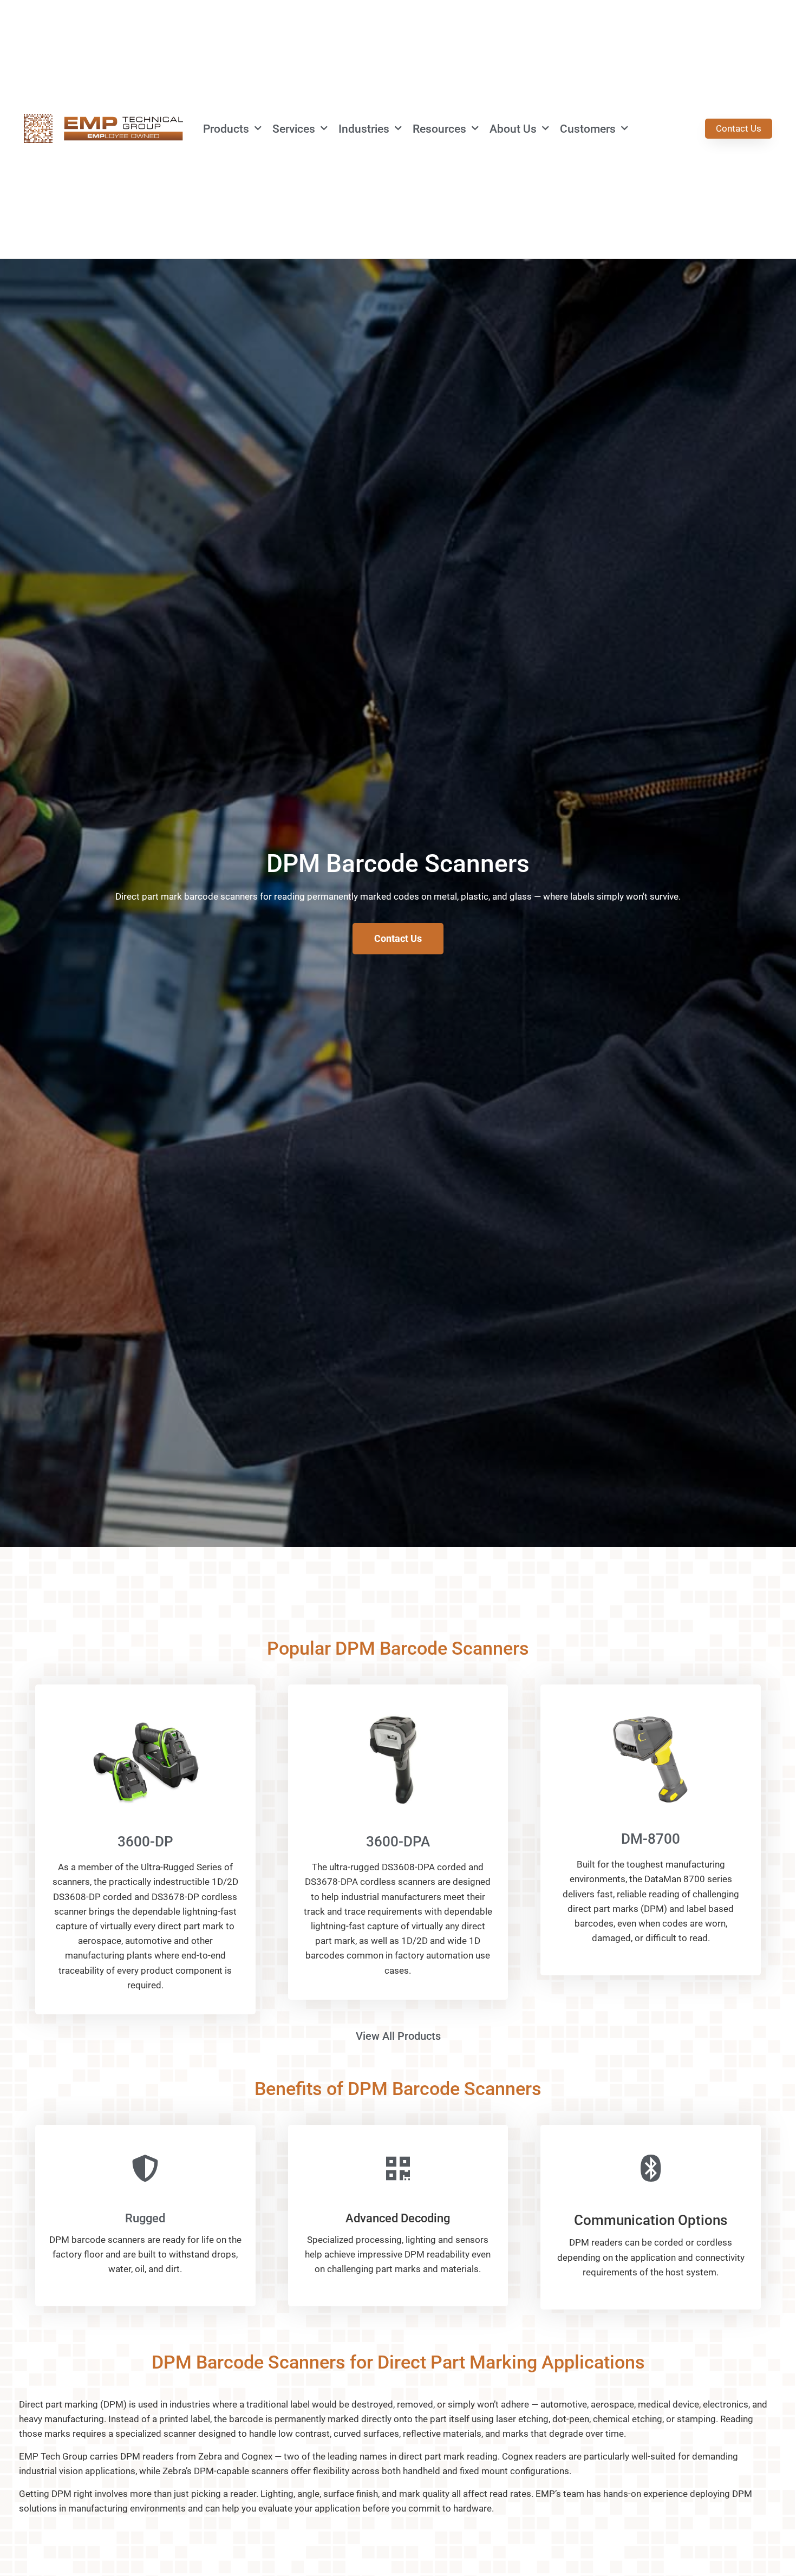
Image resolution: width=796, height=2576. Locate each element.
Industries (364, 129)
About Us (513, 129)
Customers (588, 129)
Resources (439, 129)
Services (294, 129)
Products (226, 129)
